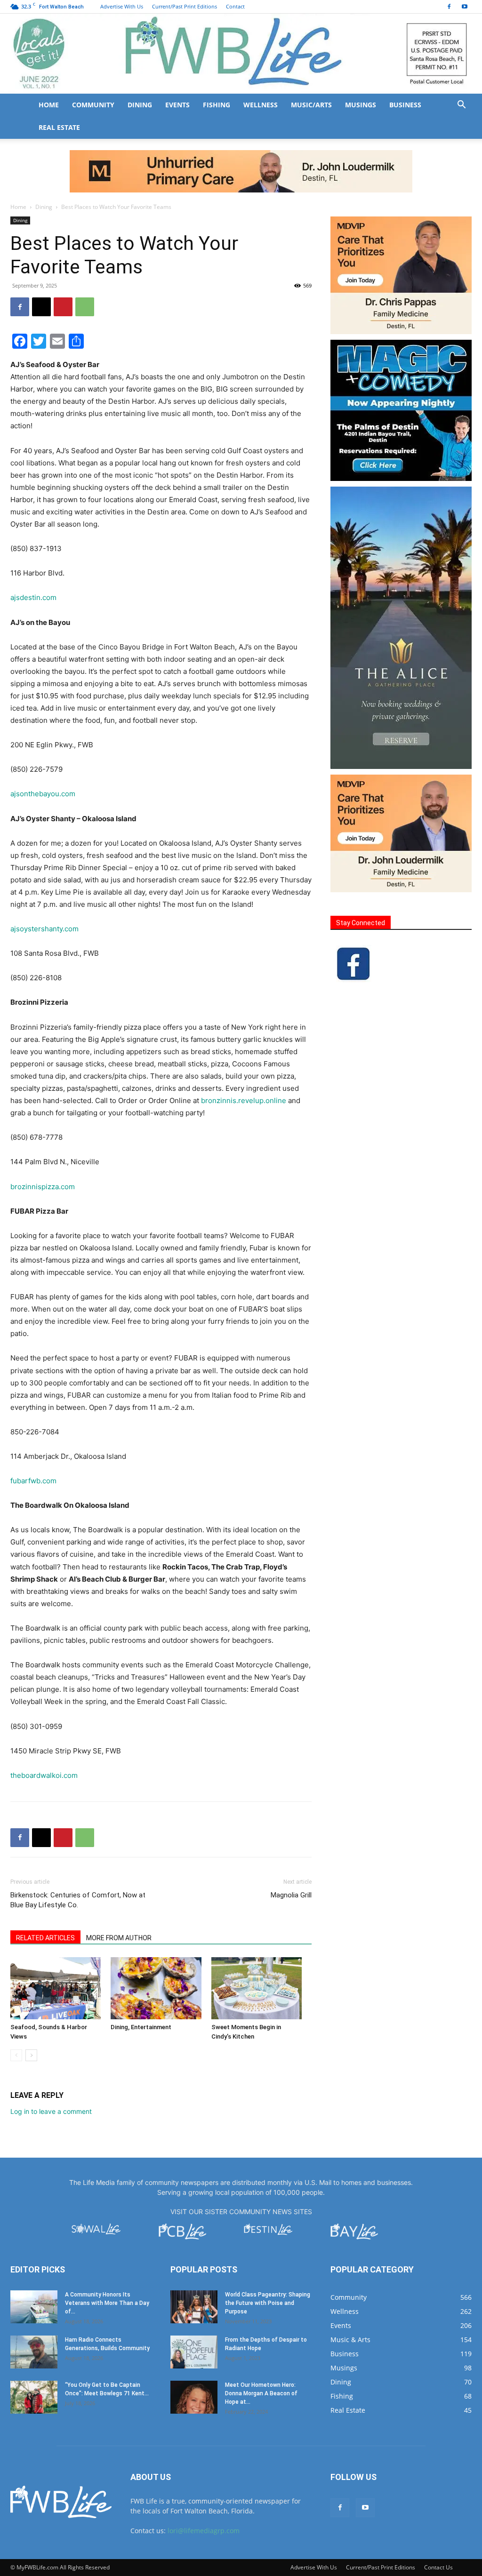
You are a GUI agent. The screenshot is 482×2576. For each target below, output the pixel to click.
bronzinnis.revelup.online (244, 1100)
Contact (235, 6)
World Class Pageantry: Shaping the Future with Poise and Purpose (268, 2303)
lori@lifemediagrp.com (204, 2531)
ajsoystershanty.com (44, 929)
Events (177, 105)
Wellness (261, 105)
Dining (140, 105)
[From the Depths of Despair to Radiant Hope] (194, 2352)
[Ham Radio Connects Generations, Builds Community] (34, 2352)
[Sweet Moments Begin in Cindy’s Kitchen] (257, 1988)
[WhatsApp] (85, 307)
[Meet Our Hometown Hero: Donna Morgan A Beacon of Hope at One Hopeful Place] (194, 2397)
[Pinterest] (63, 307)
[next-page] (31, 2055)
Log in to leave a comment (51, 2111)
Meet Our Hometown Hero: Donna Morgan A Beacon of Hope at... (261, 2393)
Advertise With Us (122, 6)
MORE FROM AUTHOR (119, 1938)
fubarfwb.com (33, 1481)
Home (49, 105)
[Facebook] (449, 7)
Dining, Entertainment (141, 2027)
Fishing (217, 105)
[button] (461, 106)
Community (93, 105)
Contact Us (438, 2567)
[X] (41, 307)
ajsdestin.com (33, 597)
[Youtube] (465, 7)
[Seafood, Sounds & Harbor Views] (56, 1988)
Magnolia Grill (291, 1895)
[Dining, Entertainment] (156, 1988)
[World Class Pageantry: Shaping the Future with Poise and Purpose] (194, 2307)
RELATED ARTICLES (45, 1938)
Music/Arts (311, 105)
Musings (361, 105)
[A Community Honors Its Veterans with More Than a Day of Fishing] (34, 2307)
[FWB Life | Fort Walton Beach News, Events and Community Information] (241, 54)
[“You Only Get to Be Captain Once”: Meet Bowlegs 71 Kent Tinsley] (34, 2397)
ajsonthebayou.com (43, 794)
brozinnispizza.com (43, 1187)
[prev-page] (16, 2055)
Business (405, 105)
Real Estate (59, 127)
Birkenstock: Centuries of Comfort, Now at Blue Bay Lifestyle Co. (78, 1900)
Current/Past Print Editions (185, 6)
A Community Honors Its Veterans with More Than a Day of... (107, 2303)
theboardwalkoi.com (44, 1775)
